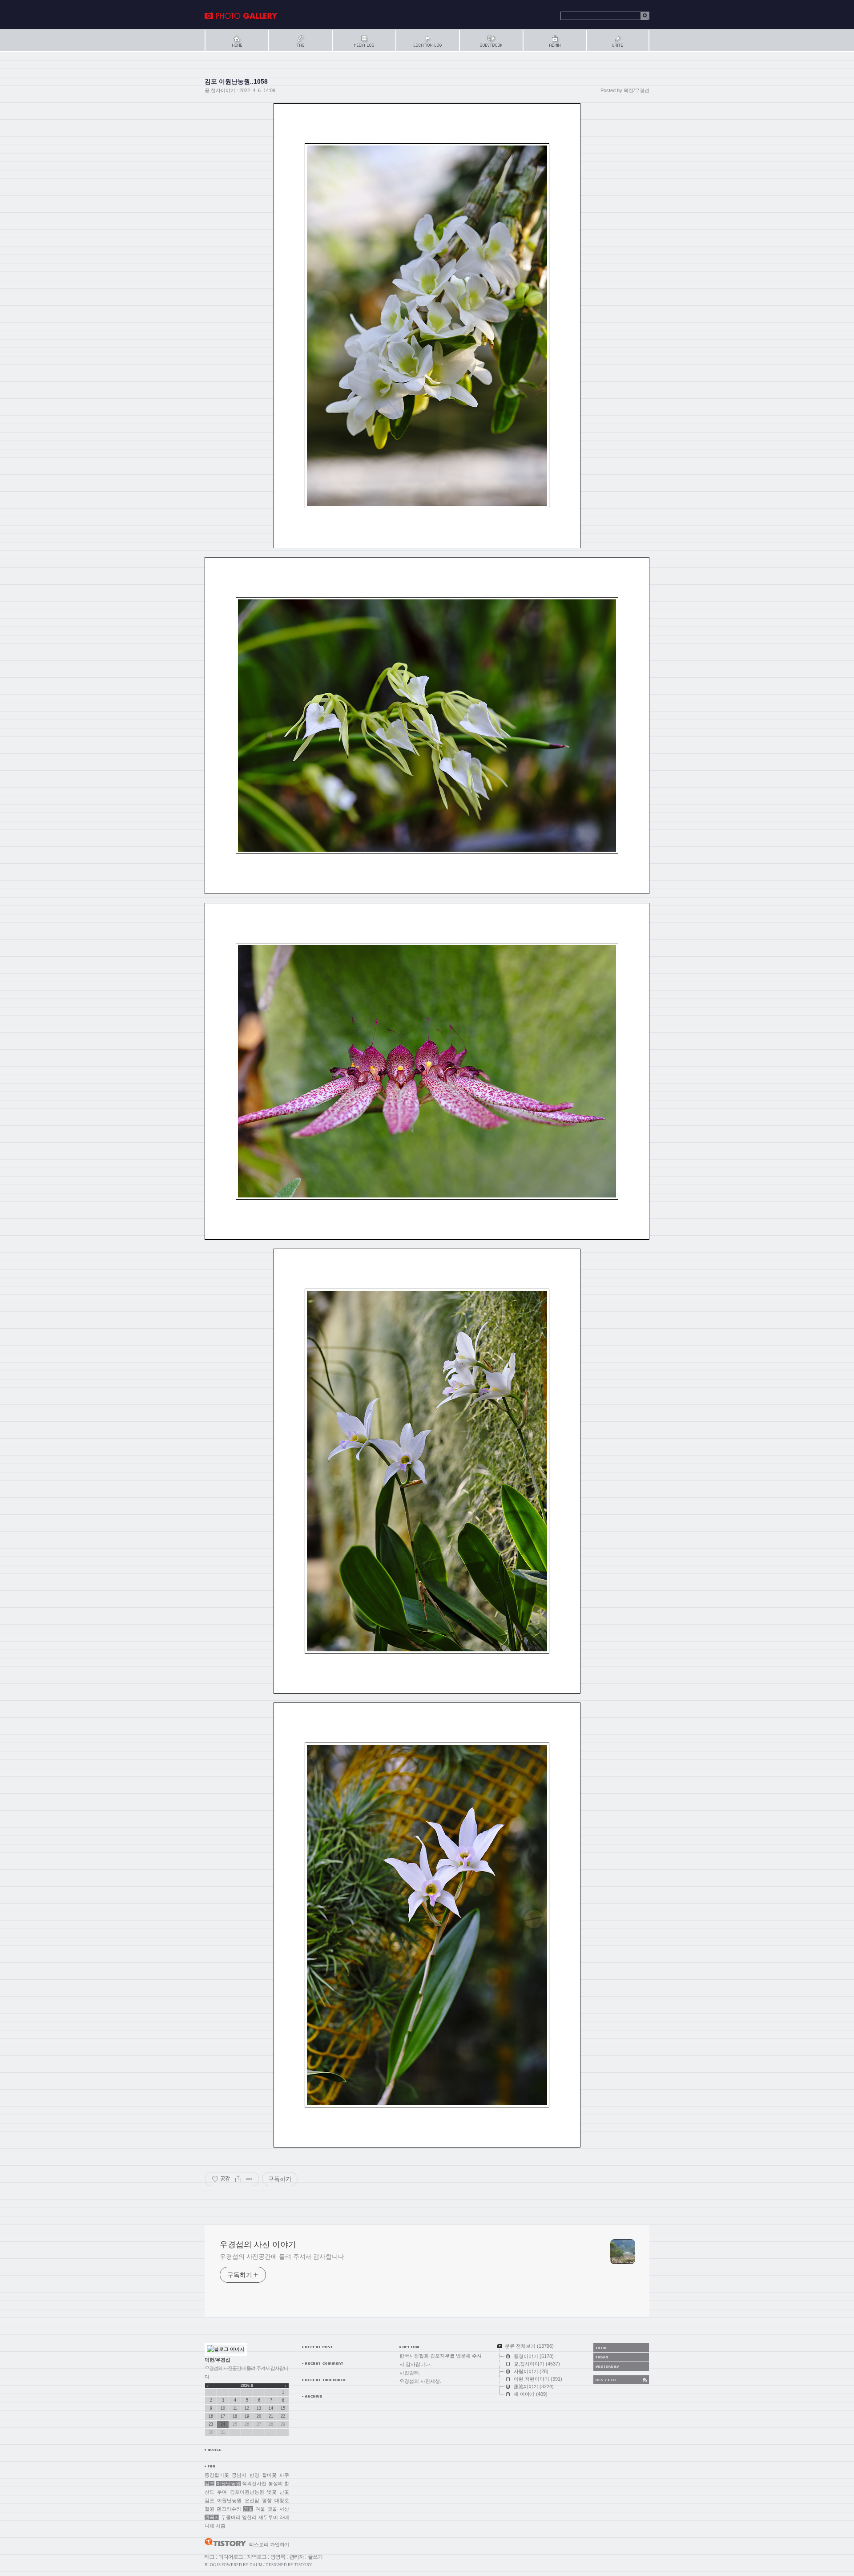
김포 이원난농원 (223, 2500)
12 (247, 2408)
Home (236, 41)
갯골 (272, 2509)
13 (259, 2408)
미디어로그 (231, 2557)
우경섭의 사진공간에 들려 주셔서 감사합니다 (282, 2257)
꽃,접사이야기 (220, 90)
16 (211, 2416)
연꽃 (248, 2509)
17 (223, 2416)
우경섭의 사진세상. (420, 2381)
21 (271, 2416)
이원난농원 (228, 2483)
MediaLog (364, 41)
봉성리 (276, 2483)
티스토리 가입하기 (269, 2544)
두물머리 (231, 2517)
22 (283, 2416)
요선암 (252, 2500)
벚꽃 (272, 2492)
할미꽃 (269, 2475)
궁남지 (239, 2475)
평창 (267, 2500)
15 (283, 2408)
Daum (256, 2565)
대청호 (282, 2500)
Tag (300, 41)
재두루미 (268, 2517)
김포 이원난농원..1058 (236, 81)
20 (259, 2416)
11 (235, 2408)
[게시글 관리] (249, 2179)
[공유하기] (238, 2179)
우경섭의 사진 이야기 (241, 16)
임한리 (249, 2517)
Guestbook (491, 41)
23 (211, 2424)
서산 (284, 2509)
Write (618, 41)
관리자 (296, 2557)
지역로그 (257, 2557)
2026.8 (247, 2386)
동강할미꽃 (217, 2475)
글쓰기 (315, 2557)
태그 (209, 2557)
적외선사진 (254, 2483)
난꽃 (284, 2492)
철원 (209, 2509)
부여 (222, 2492)
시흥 (221, 2526)
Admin (554, 41)
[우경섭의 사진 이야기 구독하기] (621, 2380)
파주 (284, 2475)
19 (247, 2416)
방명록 (278, 2557)
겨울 (260, 2509)
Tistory (303, 2565)
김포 (209, 2483)
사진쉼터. (410, 2373)
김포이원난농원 (247, 2492)
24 (223, 2424)
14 (271, 2408)
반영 (254, 2475)
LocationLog (427, 41)
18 (235, 2416)
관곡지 (212, 2517)
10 (223, 2408)
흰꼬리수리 (229, 2509)
